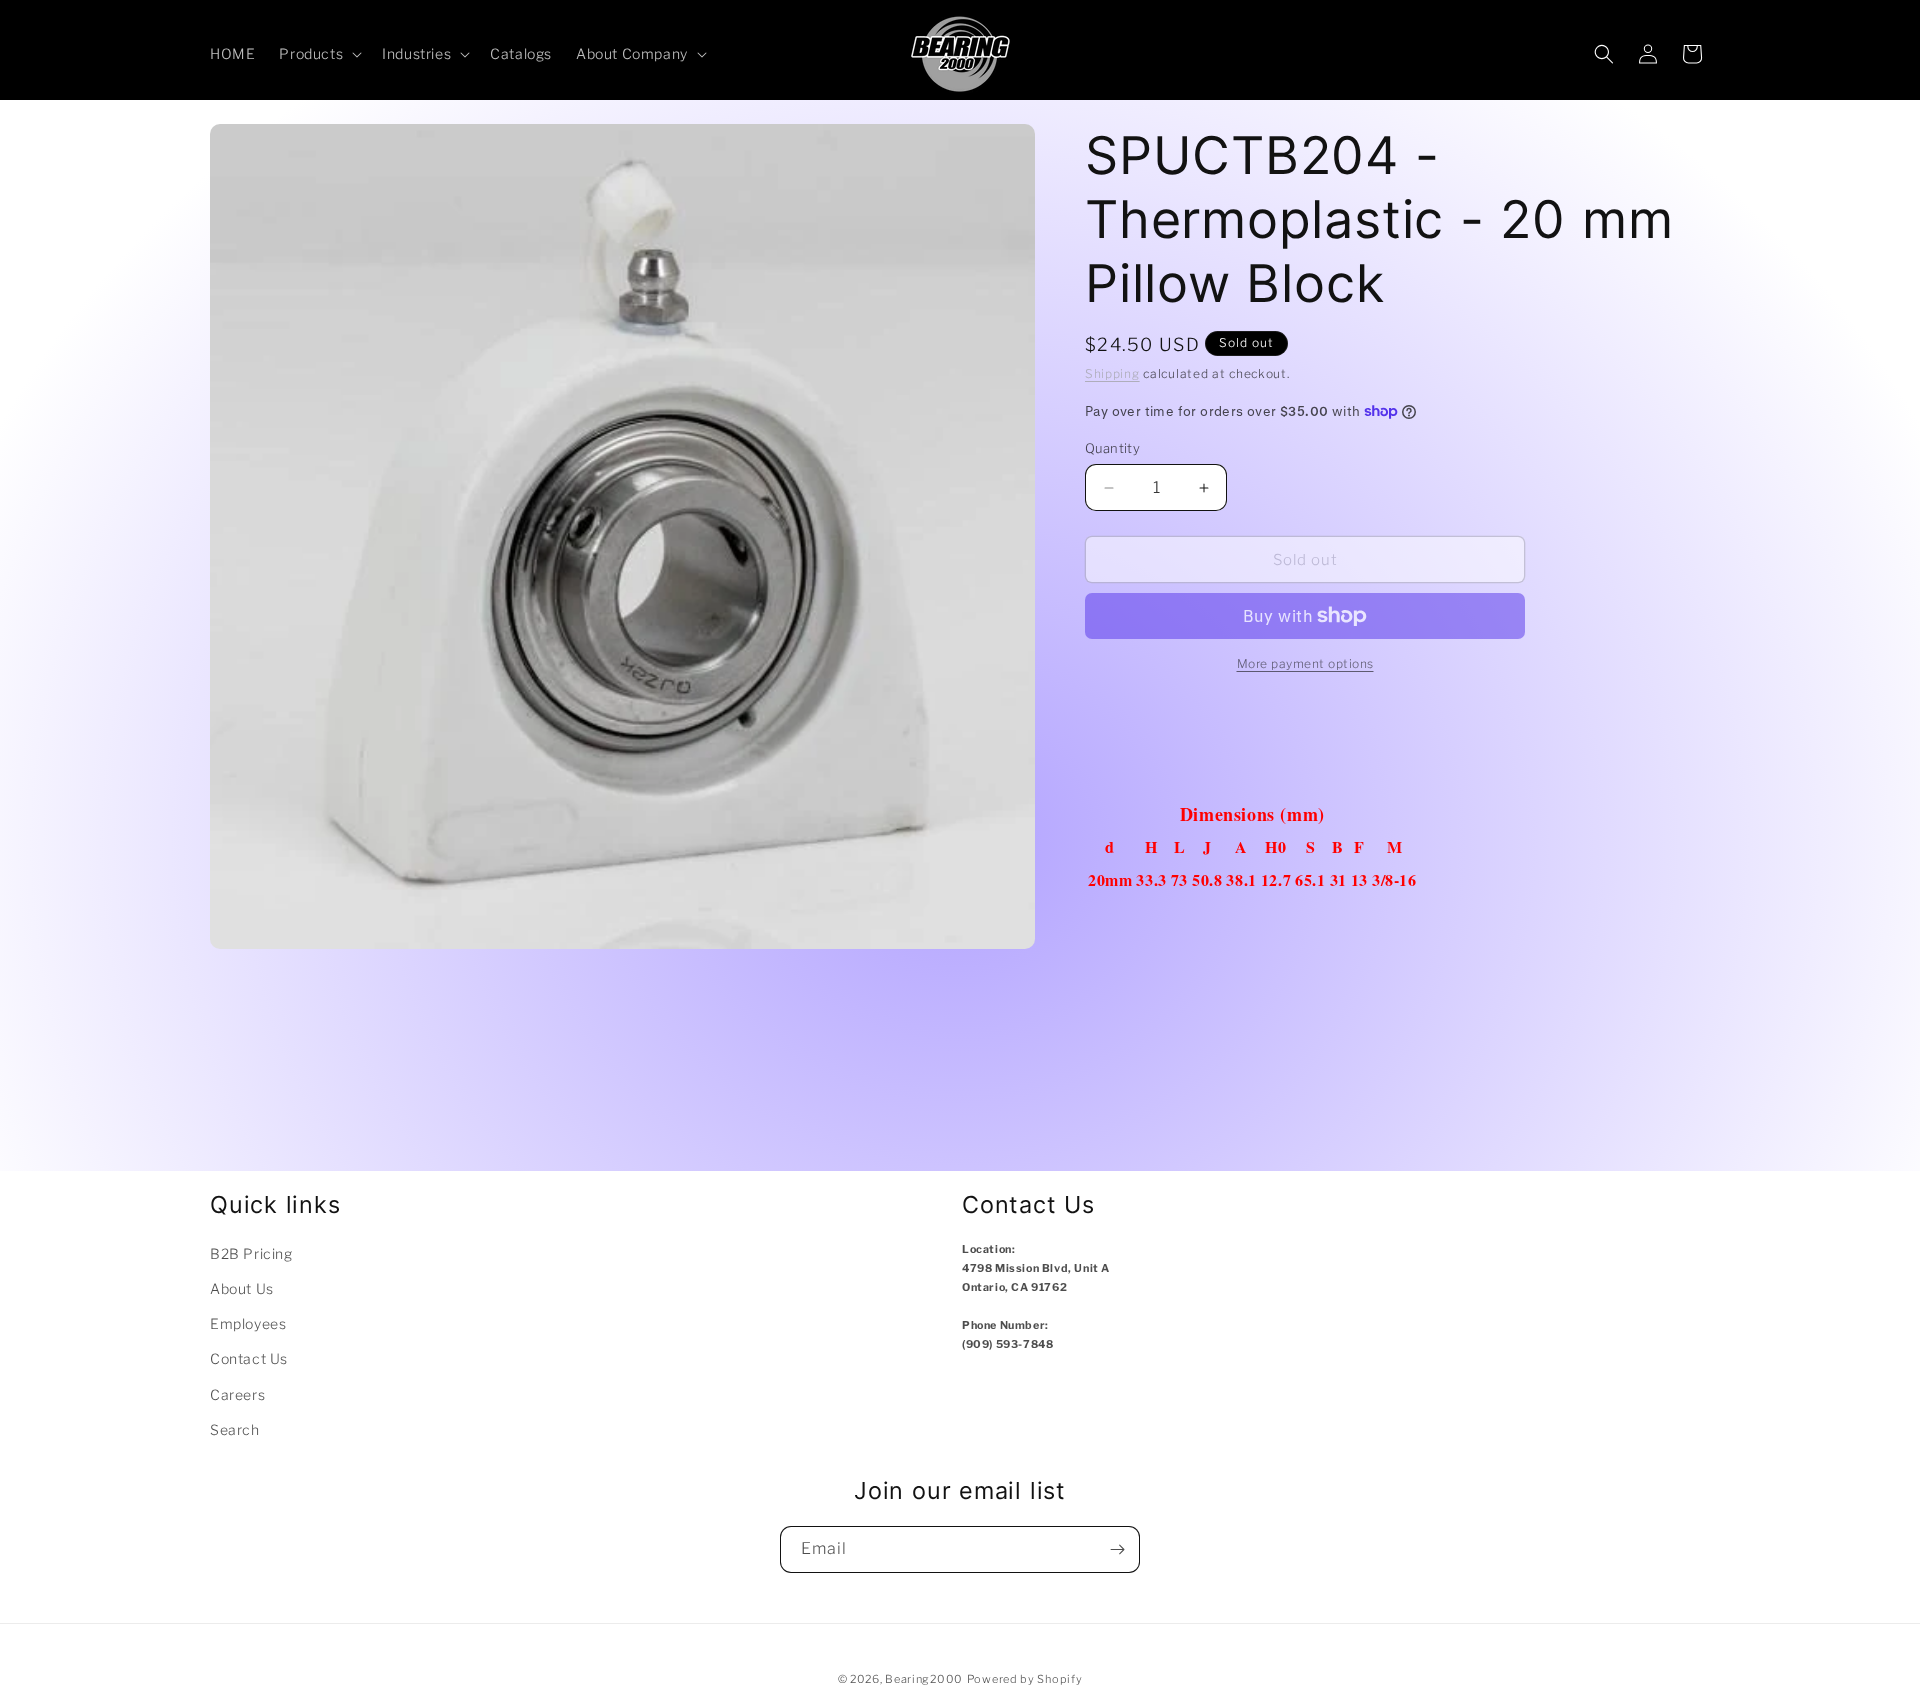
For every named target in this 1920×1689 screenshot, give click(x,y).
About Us (242, 1288)
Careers (237, 1394)
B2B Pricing (251, 1253)
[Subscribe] (1117, 1549)
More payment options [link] (1305, 663)
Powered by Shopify (1025, 1679)
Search (235, 1429)
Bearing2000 (924, 1679)
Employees (248, 1323)
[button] (318, 54)
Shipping (1112, 373)
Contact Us (249, 1358)
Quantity (1112, 448)
